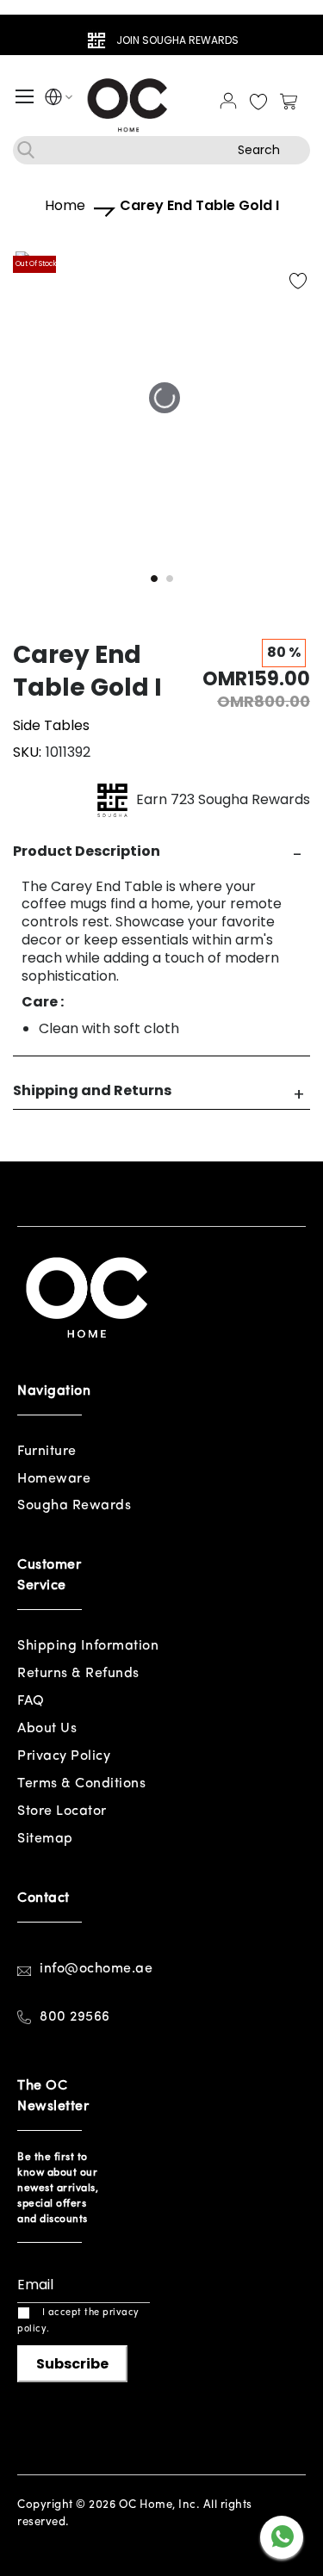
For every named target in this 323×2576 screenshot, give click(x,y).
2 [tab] (170, 579)
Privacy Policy (64, 1756)
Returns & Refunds (78, 1674)
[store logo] (129, 104)
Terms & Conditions (81, 1784)
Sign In (228, 101)
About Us (47, 1729)
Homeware (54, 1479)
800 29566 (75, 2017)
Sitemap (45, 1839)
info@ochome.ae (96, 1969)
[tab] (161, 852)
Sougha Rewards (74, 1506)
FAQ (31, 1701)
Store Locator (62, 1811)
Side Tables (51, 725)
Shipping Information (88, 1646)
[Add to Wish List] (298, 282)
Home (65, 206)
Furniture (47, 1452)
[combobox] (161, 150)
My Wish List (258, 102)
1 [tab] (154, 579)
